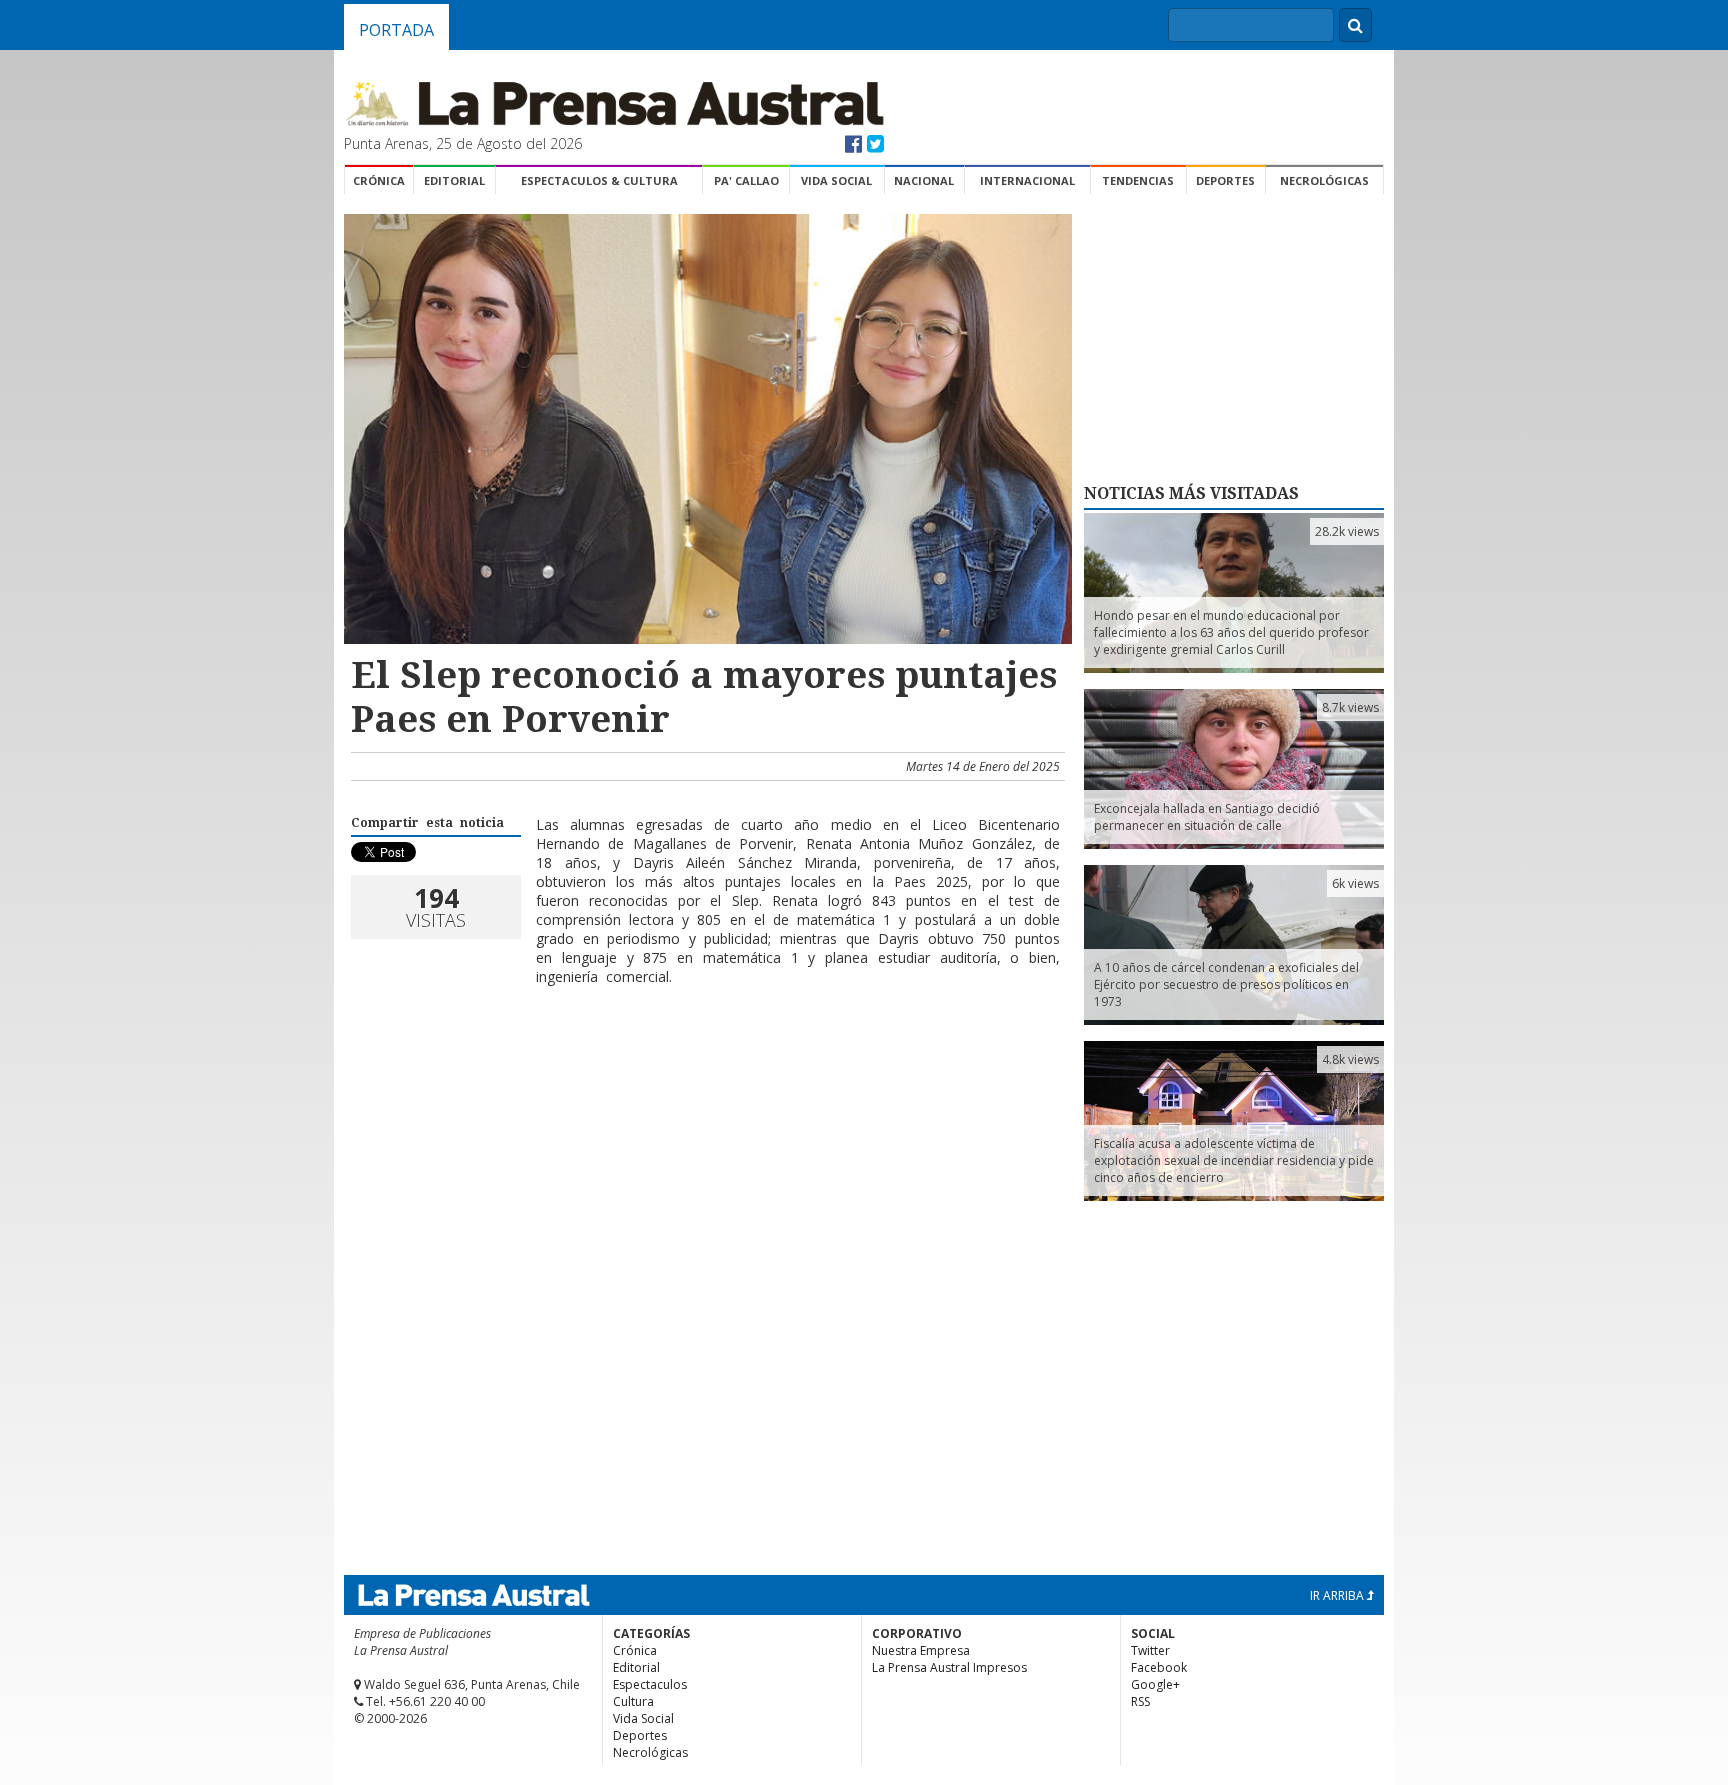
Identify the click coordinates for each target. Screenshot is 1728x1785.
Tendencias (1138, 180)
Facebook (1159, 1667)
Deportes (1225, 180)
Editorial (454, 180)
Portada (396, 30)
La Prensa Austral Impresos (949, 1667)
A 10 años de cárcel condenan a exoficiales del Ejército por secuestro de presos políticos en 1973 (1226, 984)
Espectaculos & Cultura (599, 180)
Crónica (379, 180)
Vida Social (836, 180)
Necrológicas (1324, 180)
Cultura (633, 1701)
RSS (1140, 1701)
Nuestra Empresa (921, 1650)
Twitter (1150, 1650)
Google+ (1155, 1684)
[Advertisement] (705, 1066)
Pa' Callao (746, 180)
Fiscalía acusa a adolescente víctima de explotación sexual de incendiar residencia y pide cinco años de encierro (1234, 1160)
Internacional (1027, 180)
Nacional (924, 180)
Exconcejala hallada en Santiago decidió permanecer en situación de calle (1207, 817)
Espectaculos (650, 1684)
